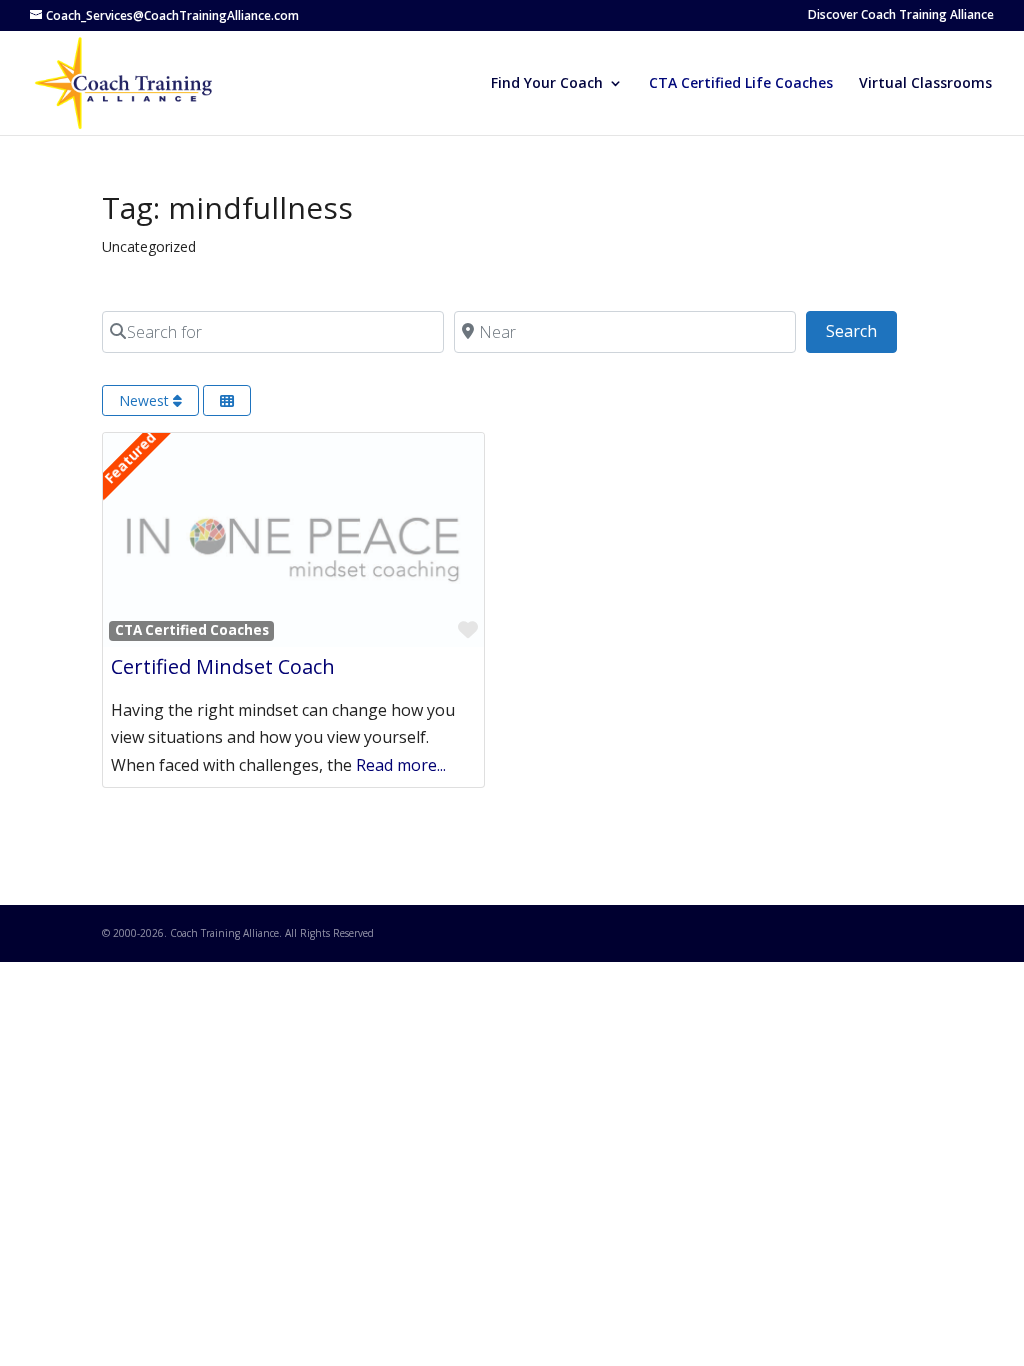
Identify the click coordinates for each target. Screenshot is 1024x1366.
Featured (130, 458)
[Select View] (227, 400)
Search (861, 330)
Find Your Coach (547, 84)
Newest (146, 400)
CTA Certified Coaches (192, 630)
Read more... (401, 765)
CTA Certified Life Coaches (741, 84)
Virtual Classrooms (925, 84)
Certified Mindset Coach (223, 666)
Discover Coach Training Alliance (901, 16)
